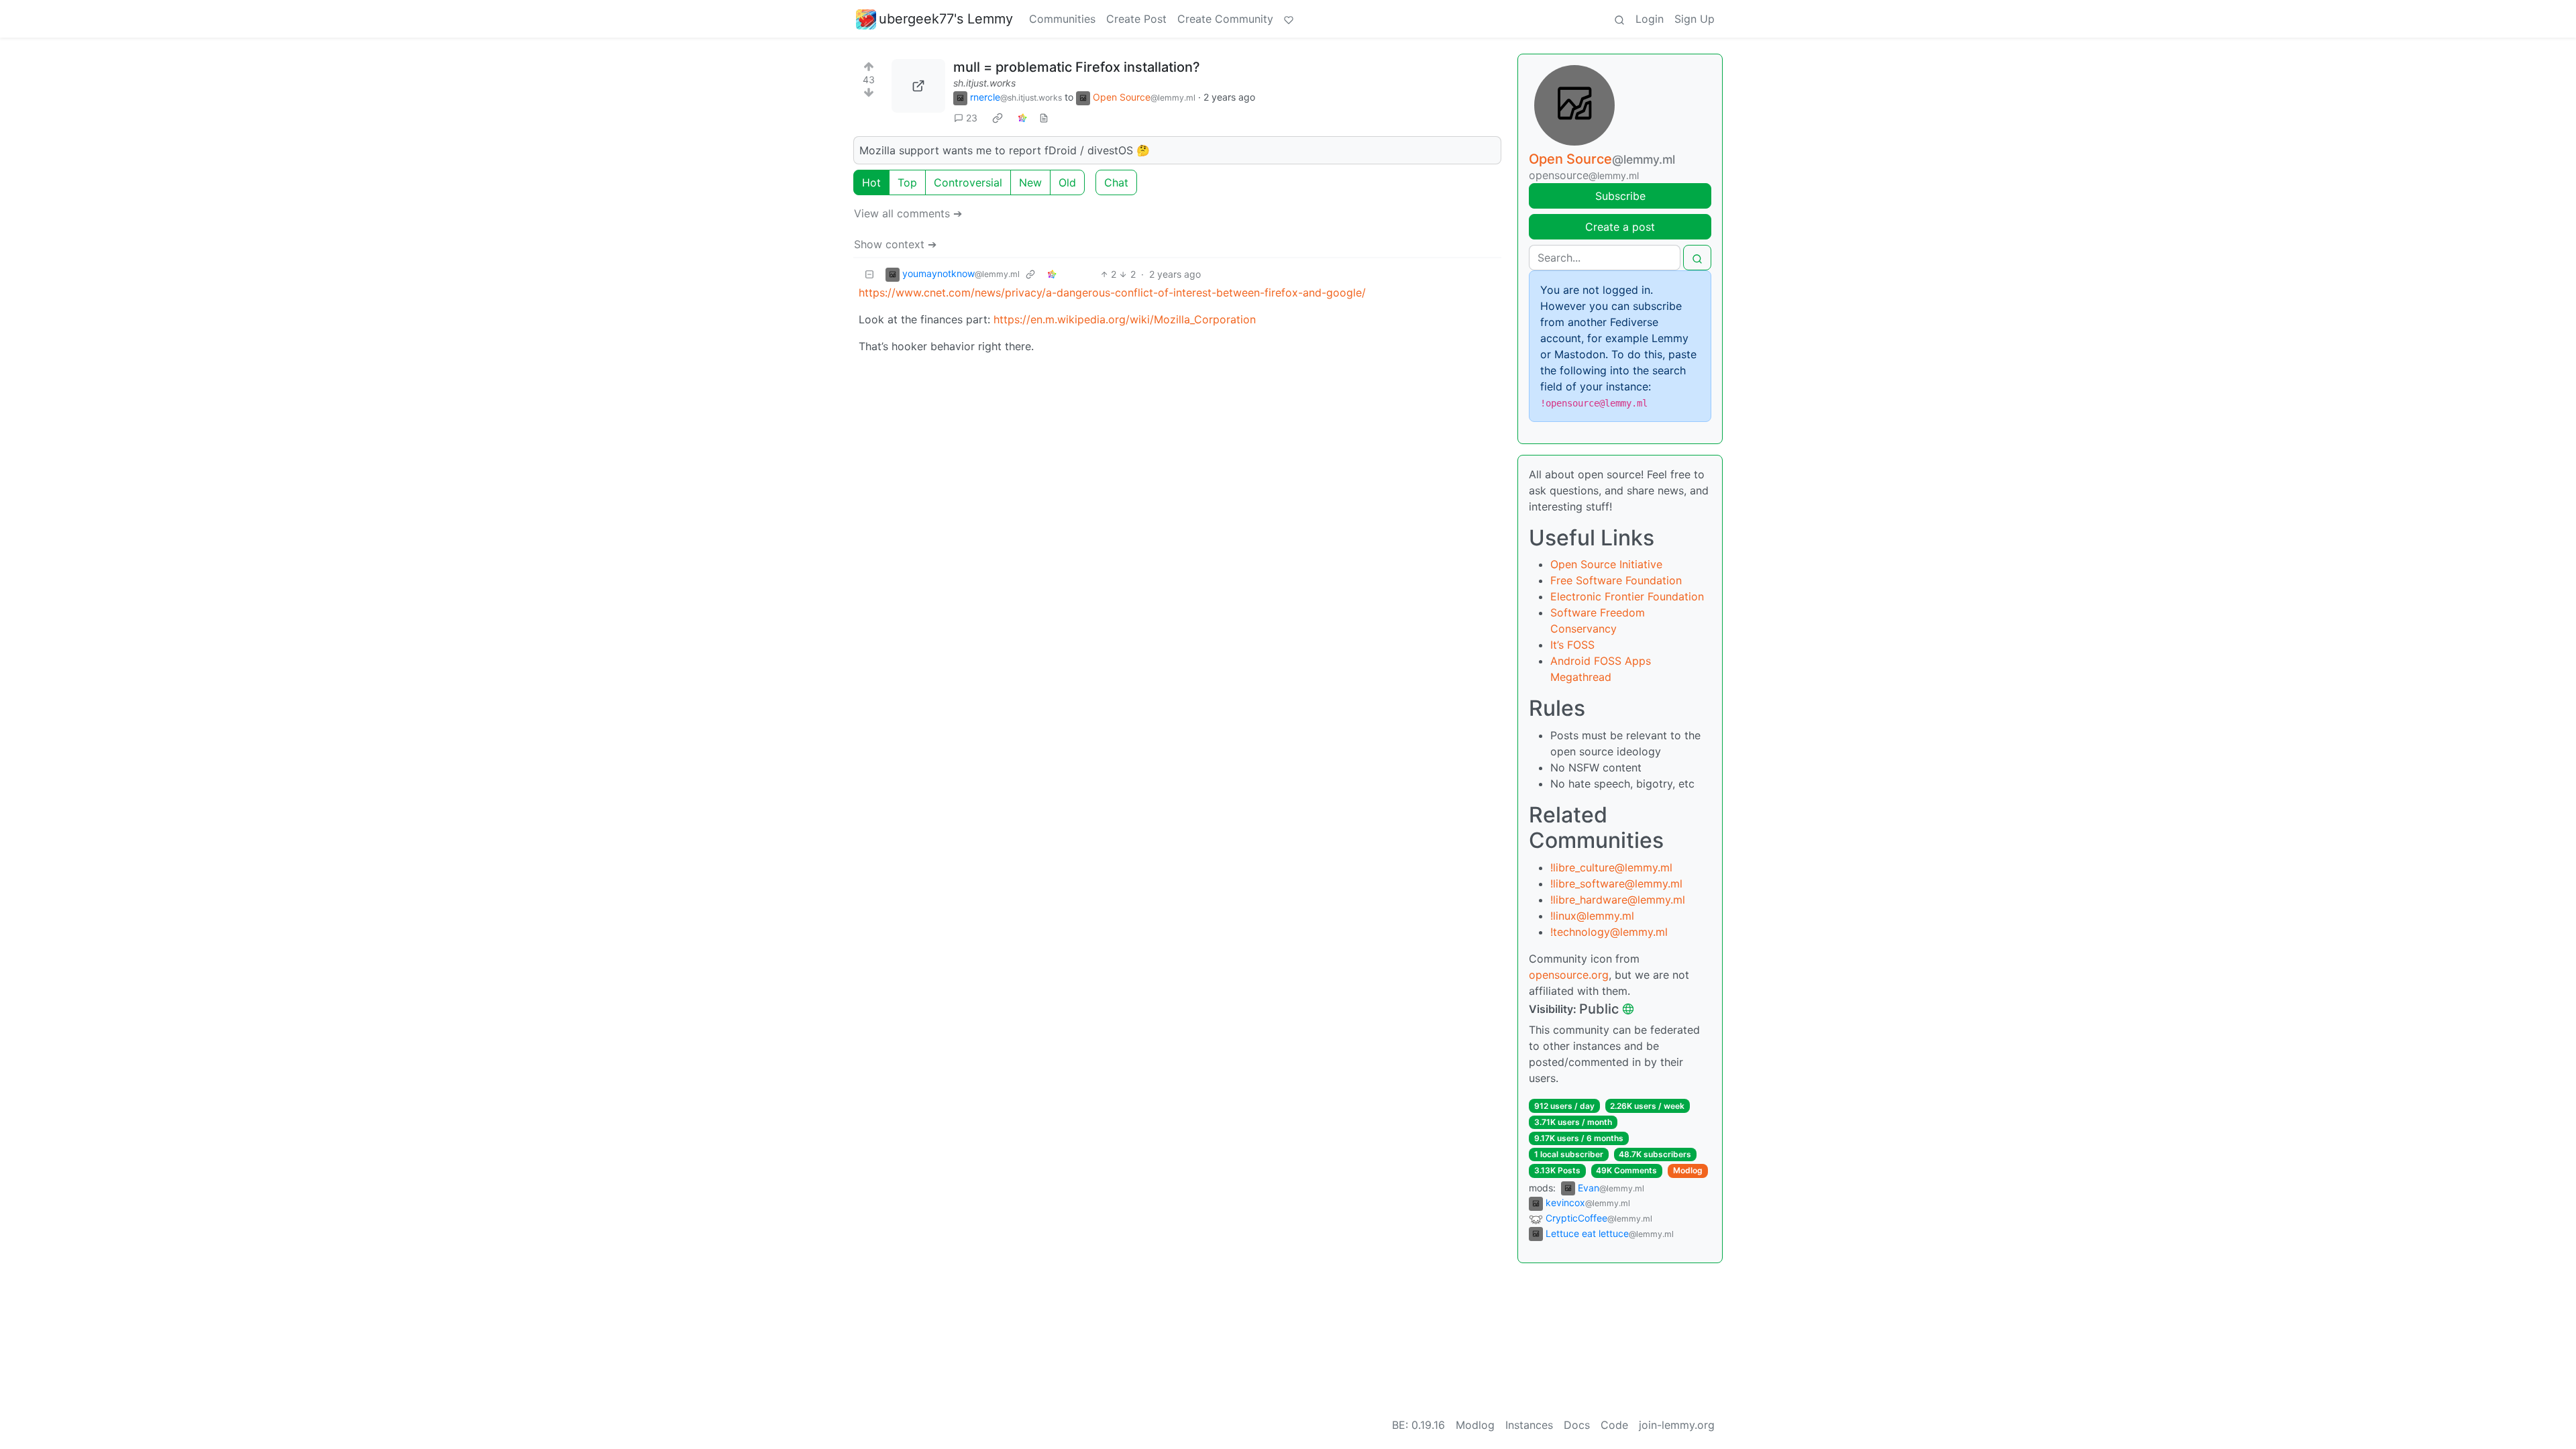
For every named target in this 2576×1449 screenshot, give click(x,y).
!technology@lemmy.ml (1609, 932)
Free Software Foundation (1616, 580)
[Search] (1619, 19)
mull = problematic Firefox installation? (1077, 67)
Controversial (968, 182)
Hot (871, 182)
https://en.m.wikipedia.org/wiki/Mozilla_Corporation (1125, 319)
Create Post (1136, 19)
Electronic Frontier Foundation (1627, 596)
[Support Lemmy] (1289, 19)
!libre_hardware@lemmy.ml (1618, 900)
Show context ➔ (895, 244)
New (1030, 182)
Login (1650, 19)
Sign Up (1695, 19)
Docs (1577, 1425)
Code (1614, 1425)
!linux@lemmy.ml (1592, 916)
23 (972, 118)
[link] (998, 118)
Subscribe (1620, 196)
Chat (1116, 182)
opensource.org (1569, 975)
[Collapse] (869, 274)
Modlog (1688, 1170)
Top (907, 182)
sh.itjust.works (984, 83)
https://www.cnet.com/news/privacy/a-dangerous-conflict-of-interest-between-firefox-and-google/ (1112, 292)
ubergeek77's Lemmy (946, 19)
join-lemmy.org (1677, 1425)
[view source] (1044, 118)
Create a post (1620, 227)
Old (1067, 182)
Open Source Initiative (1606, 564)
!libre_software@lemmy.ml (1616, 883)
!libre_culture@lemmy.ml (1611, 867)
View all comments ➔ (908, 213)
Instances (1529, 1425)
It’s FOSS (1572, 645)
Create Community (1225, 19)
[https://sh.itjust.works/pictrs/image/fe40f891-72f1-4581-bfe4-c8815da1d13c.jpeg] (918, 86)
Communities (1062, 19)
